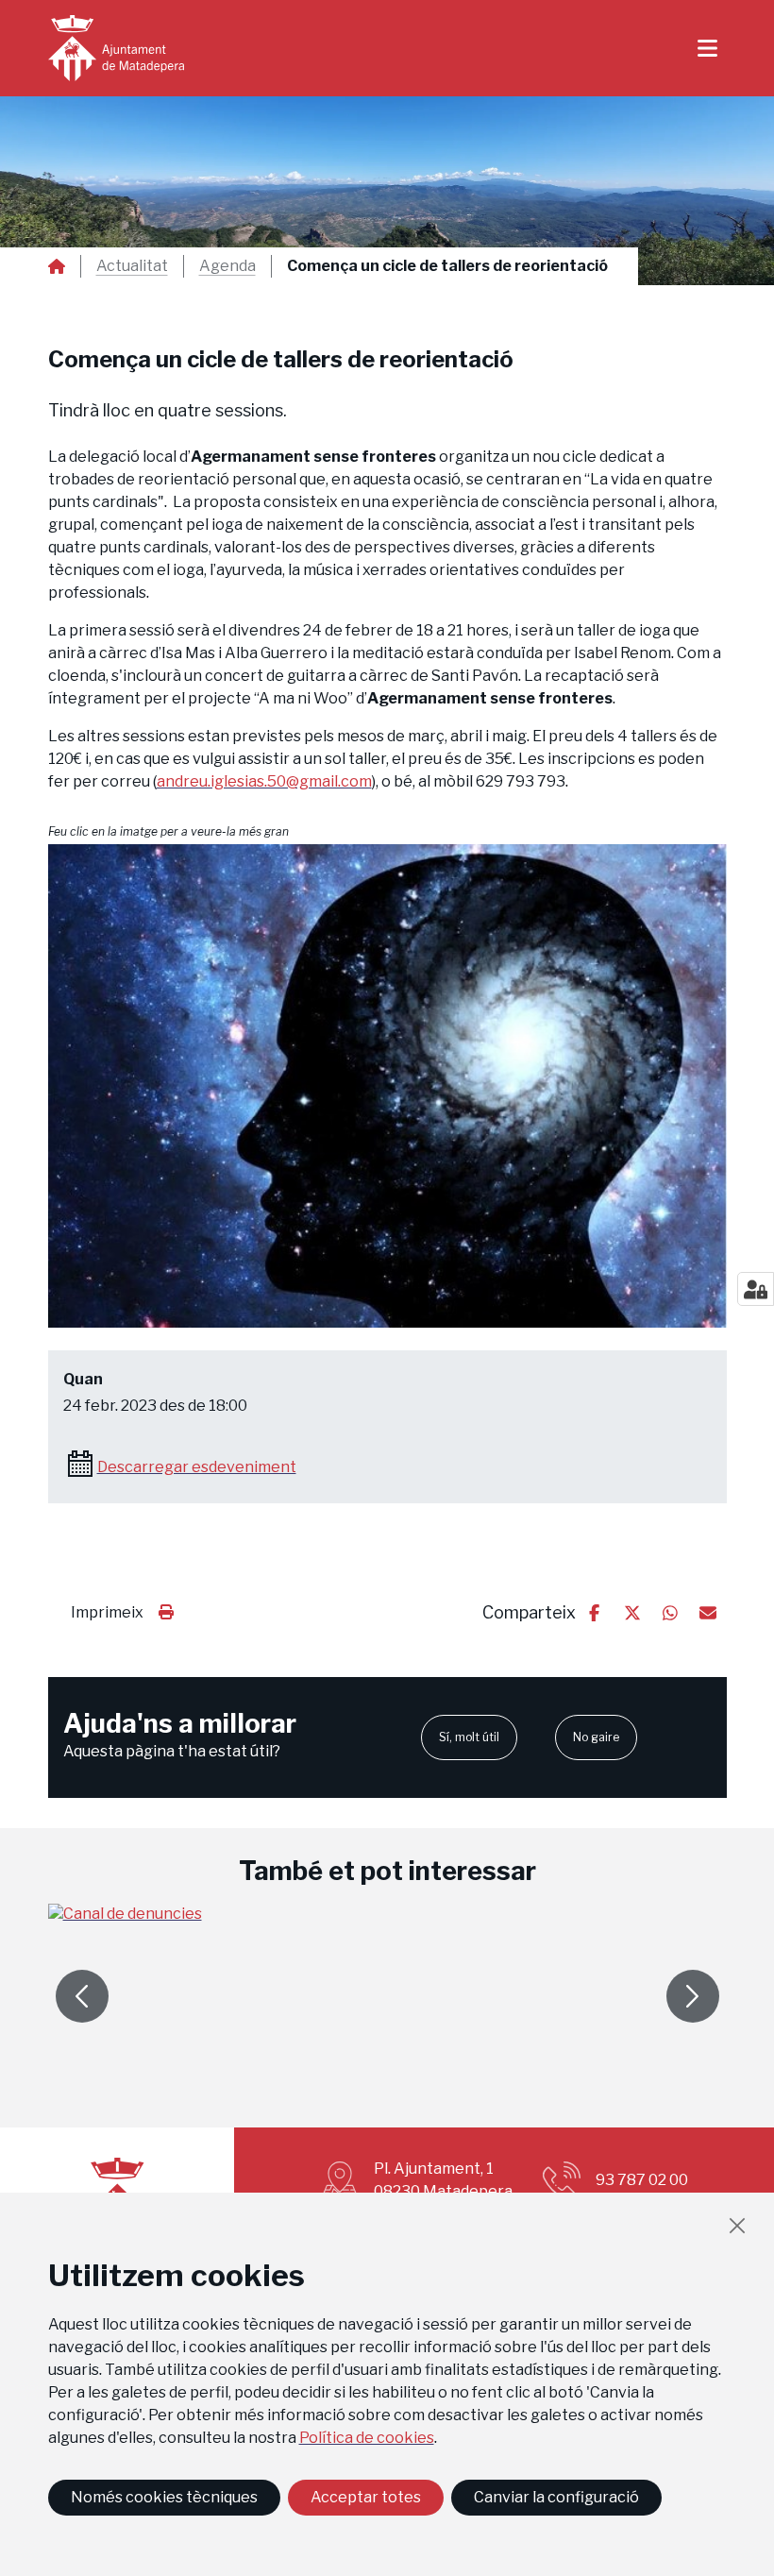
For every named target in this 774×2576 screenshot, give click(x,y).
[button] (387, 1086)
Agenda (227, 266)
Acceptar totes (366, 2497)
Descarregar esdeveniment (197, 1467)
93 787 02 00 (642, 2180)
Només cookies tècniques (164, 2497)
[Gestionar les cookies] (756, 1289)
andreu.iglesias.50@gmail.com (264, 781)
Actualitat (132, 266)
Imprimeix (107, 1612)
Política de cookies (367, 2438)
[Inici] (116, 48)
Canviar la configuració (556, 2497)
